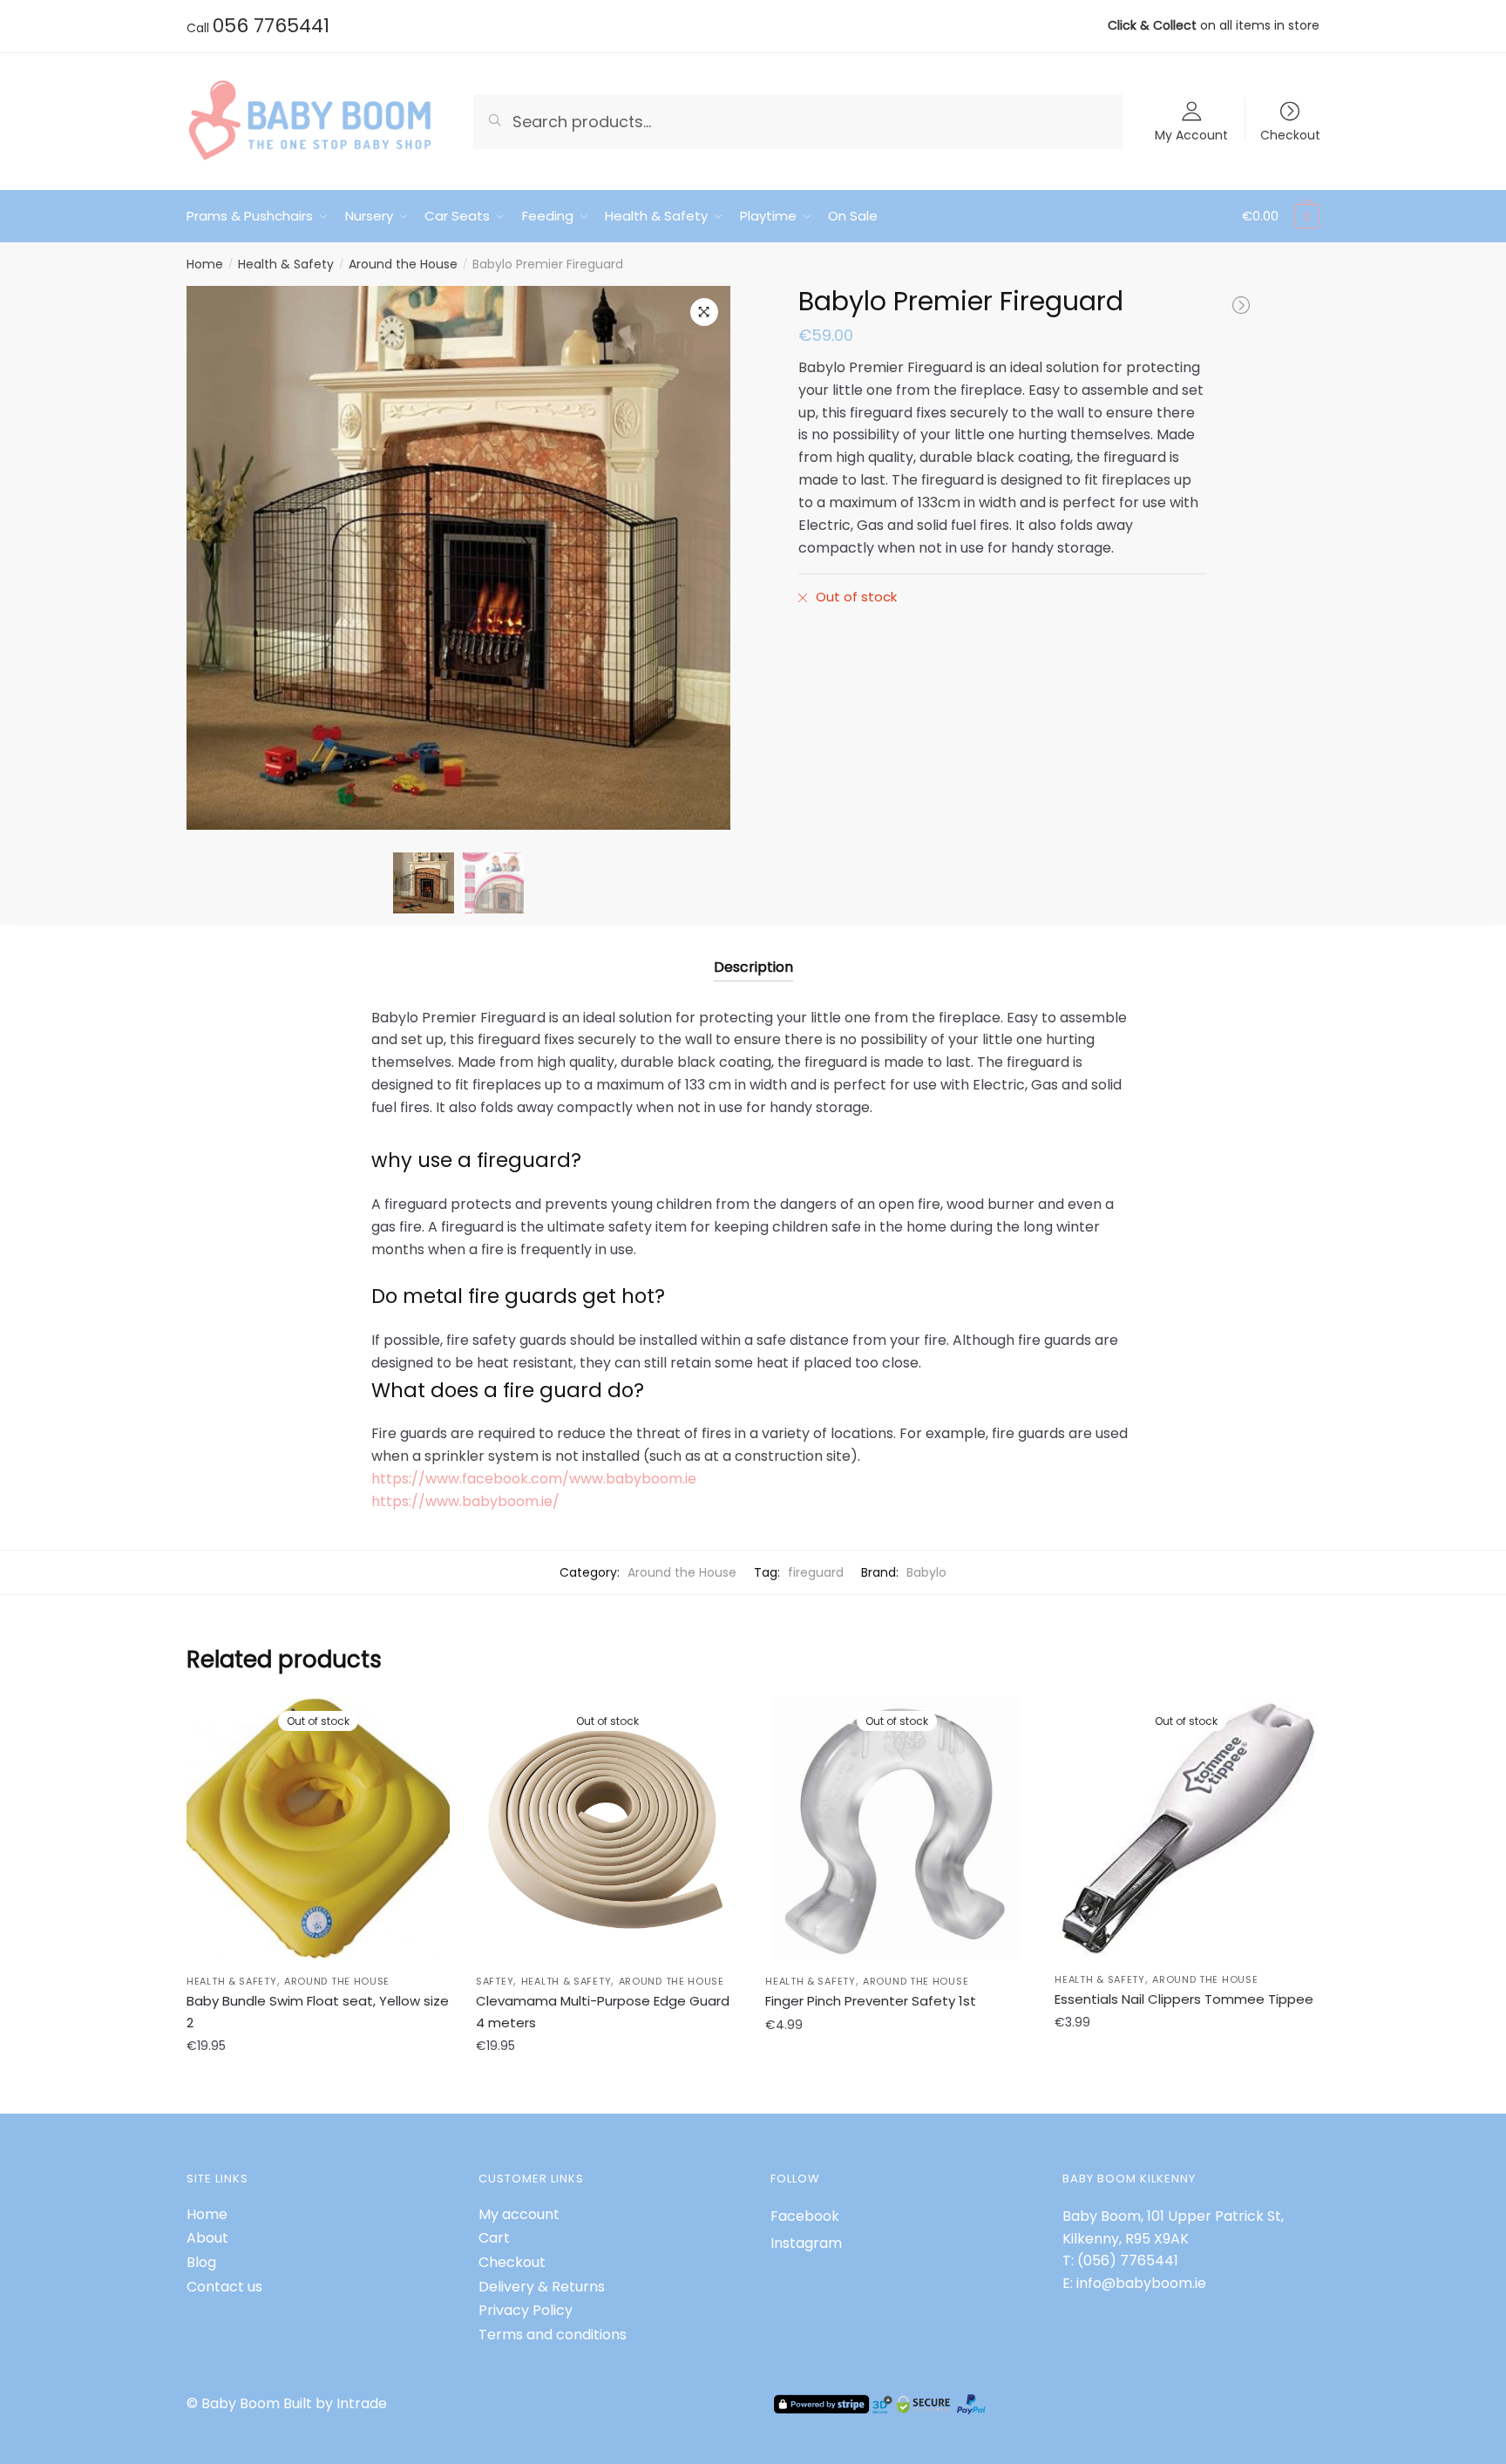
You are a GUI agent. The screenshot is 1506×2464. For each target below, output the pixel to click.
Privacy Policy (526, 2310)
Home (205, 264)
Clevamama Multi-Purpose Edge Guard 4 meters (603, 2011)
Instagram (806, 2243)
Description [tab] (753, 967)
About (207, 2238)
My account (519, 2214)
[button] (704, 312)
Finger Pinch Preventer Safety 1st (871, 2001)
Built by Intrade (335, 2403)
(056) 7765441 (1128, 2260)
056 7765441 (271, 26)
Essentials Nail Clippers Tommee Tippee (1184, 1999)
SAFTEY (495, 1981)
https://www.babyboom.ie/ (465, 1501)
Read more (319, 2084)
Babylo (926, 1572)
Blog (201, 2262)
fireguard (816, 1572)
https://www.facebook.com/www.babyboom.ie (534, 1479)
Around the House (403, 264)
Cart (494, 2238)
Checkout (1290, 134)
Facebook (805, 2216)
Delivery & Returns (542, 2287)
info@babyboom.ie (1141, 2283)
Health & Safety (286, 264)
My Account (1191, 134)
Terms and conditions (553, 2335)
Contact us (224, 2287)
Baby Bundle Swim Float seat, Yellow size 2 (318, 2011)
